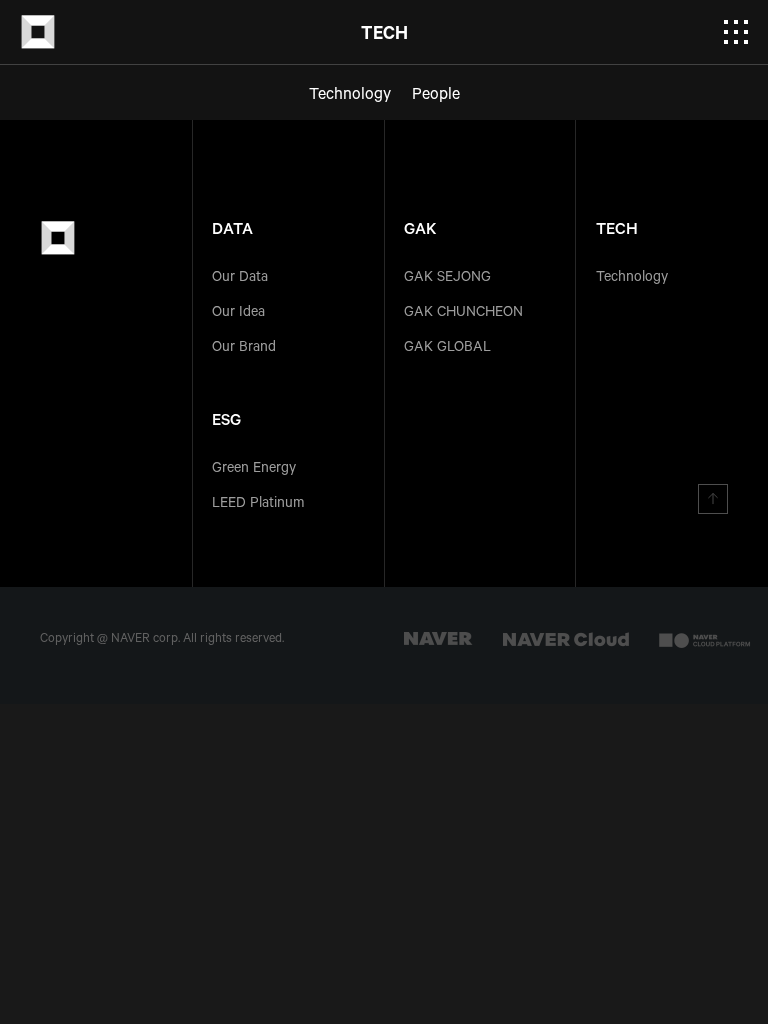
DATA (232, 231)
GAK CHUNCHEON (463, 314)
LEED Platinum (258, 505)
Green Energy (254, 470)
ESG (226, 422)
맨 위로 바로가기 (713, 499)
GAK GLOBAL (447, 349)
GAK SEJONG (447, 279)
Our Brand (244, 349)
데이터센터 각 (38, 32)
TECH (617, 231)
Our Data (240, 279)
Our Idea (238, 314)
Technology (632, 279)
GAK (420, 231)
